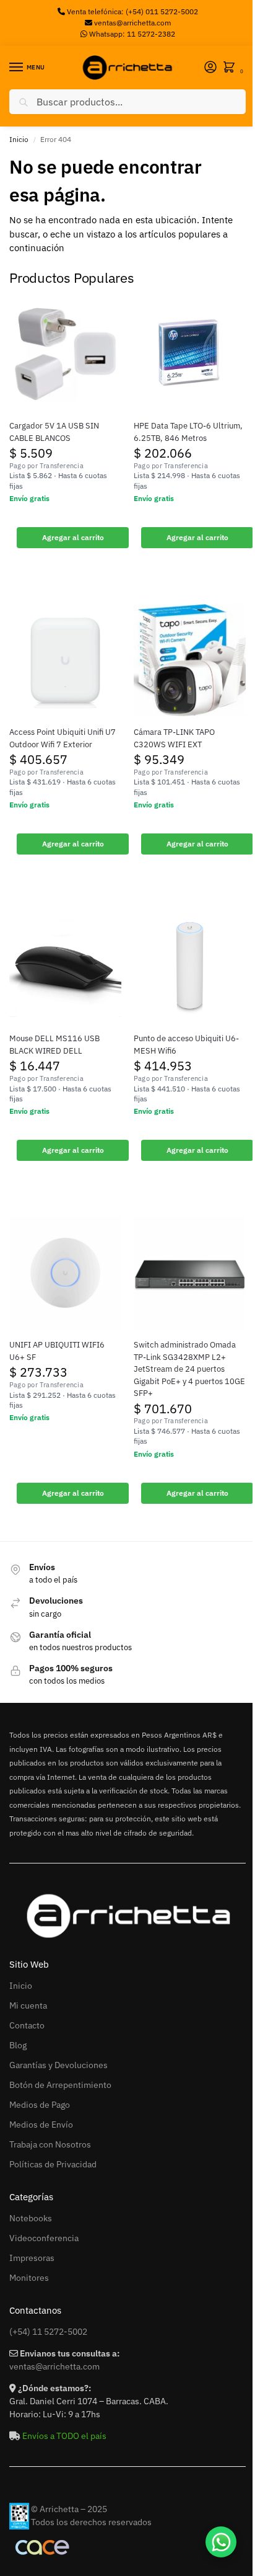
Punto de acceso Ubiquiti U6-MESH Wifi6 (186, 1045)
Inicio (19, 139)
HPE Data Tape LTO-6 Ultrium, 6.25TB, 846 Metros (188, 432)
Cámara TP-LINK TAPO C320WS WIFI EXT (174, 738)
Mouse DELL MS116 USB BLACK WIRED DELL (54, 1045)
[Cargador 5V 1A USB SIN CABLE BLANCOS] (65, 354)
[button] (231, 68)
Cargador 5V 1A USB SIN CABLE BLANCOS (54, 432)
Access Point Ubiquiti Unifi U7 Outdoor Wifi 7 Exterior (63, 738)
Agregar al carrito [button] (73, 537)
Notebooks (31, 2218)
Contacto (27, 2025)
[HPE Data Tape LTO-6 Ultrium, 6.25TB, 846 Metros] (190, 354)
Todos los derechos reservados (91, 2522)
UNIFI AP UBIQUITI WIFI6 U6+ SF (57, 1351)
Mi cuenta (28, 2005)
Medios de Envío (41, 2125)
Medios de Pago (40, 2105)
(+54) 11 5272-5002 (48, 2332)
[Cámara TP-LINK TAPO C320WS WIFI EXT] (190, 660)
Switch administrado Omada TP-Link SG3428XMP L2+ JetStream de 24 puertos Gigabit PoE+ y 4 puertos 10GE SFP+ (189, 1369)
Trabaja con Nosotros (50, 2144)
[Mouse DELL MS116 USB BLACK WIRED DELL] (65, 966)
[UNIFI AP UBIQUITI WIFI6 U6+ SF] (65, 1273)
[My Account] (210, 68)
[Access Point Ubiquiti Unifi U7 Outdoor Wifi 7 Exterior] (65, 660)
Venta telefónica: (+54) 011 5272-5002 (132, 11)
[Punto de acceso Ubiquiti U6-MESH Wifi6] (190, 966)
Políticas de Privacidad (53, 2164)
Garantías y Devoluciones (58, 2065)
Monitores (29, 2278)
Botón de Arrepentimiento (60, 2085)
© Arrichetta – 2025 (69, 2509)
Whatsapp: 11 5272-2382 (131, 34)
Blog (18, 2045)
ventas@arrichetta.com (132, 23)
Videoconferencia (44, 2238)
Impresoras (32, 2258)
